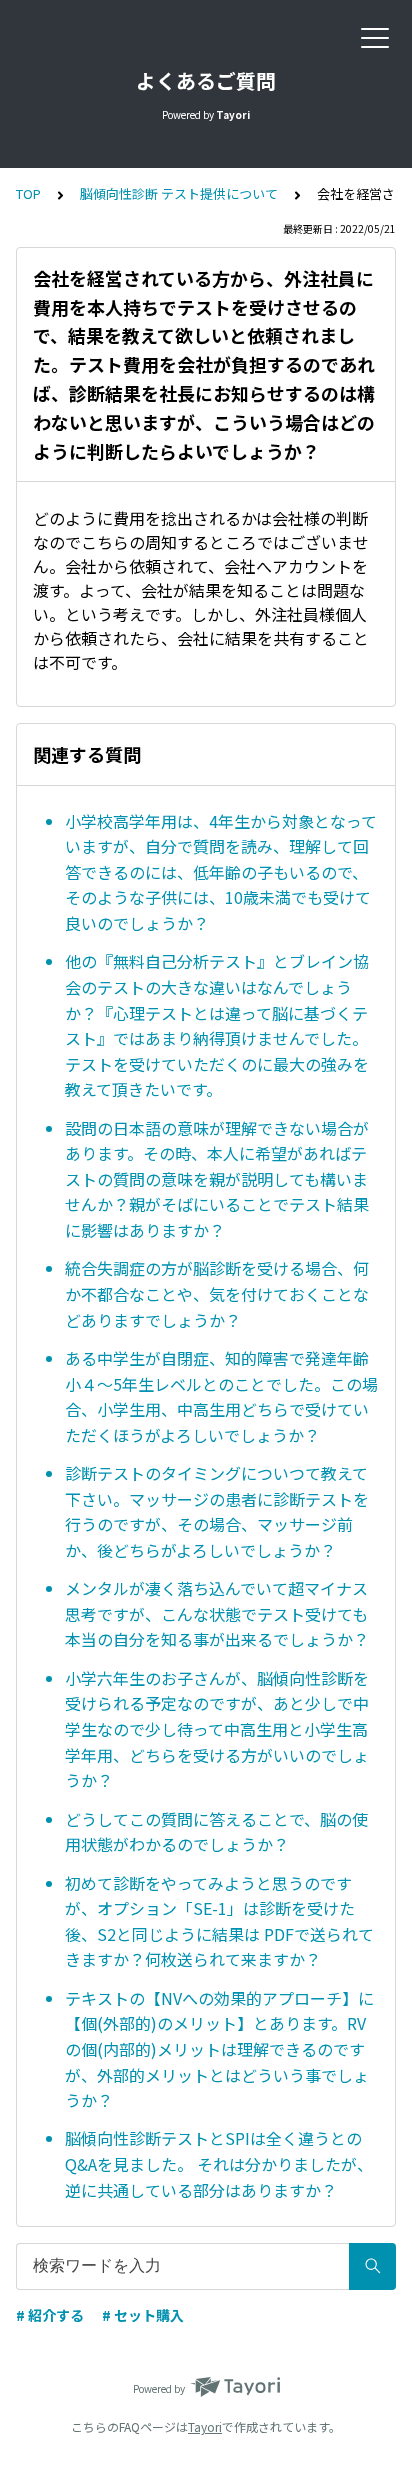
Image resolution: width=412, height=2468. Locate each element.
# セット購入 (143, 2315)
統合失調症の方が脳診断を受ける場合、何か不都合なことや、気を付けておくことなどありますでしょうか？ (217, 1293)
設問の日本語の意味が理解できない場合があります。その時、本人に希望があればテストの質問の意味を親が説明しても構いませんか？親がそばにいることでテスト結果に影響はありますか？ (217, 1179)
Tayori (205, 2426)
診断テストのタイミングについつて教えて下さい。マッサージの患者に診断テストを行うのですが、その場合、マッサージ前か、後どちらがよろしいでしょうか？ (217, 1511)
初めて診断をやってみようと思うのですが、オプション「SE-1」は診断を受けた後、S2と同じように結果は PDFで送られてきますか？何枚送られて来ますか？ (219, 1921)
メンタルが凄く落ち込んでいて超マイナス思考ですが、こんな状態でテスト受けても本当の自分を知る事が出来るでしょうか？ (217, 1613)
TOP (28, 193)
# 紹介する (50, 2315)
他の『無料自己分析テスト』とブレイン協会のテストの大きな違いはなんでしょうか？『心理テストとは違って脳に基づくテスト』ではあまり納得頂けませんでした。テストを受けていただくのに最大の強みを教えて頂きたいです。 (217, 1025)
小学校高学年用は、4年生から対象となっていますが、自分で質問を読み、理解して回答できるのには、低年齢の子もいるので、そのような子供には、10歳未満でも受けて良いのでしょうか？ (221, 872)
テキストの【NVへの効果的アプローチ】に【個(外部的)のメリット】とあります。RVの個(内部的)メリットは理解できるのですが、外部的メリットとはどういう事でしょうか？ (219, 2049)
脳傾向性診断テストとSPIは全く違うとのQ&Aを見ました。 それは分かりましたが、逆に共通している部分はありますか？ (219, 2163)
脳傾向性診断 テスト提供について (179, 193)
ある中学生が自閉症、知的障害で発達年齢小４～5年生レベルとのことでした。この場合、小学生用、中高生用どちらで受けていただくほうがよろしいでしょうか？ (221, 1396)
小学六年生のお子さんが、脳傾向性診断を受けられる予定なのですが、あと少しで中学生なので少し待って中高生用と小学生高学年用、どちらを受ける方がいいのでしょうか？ (217, 1729)
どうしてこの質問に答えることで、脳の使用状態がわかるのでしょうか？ (216, 1832)
